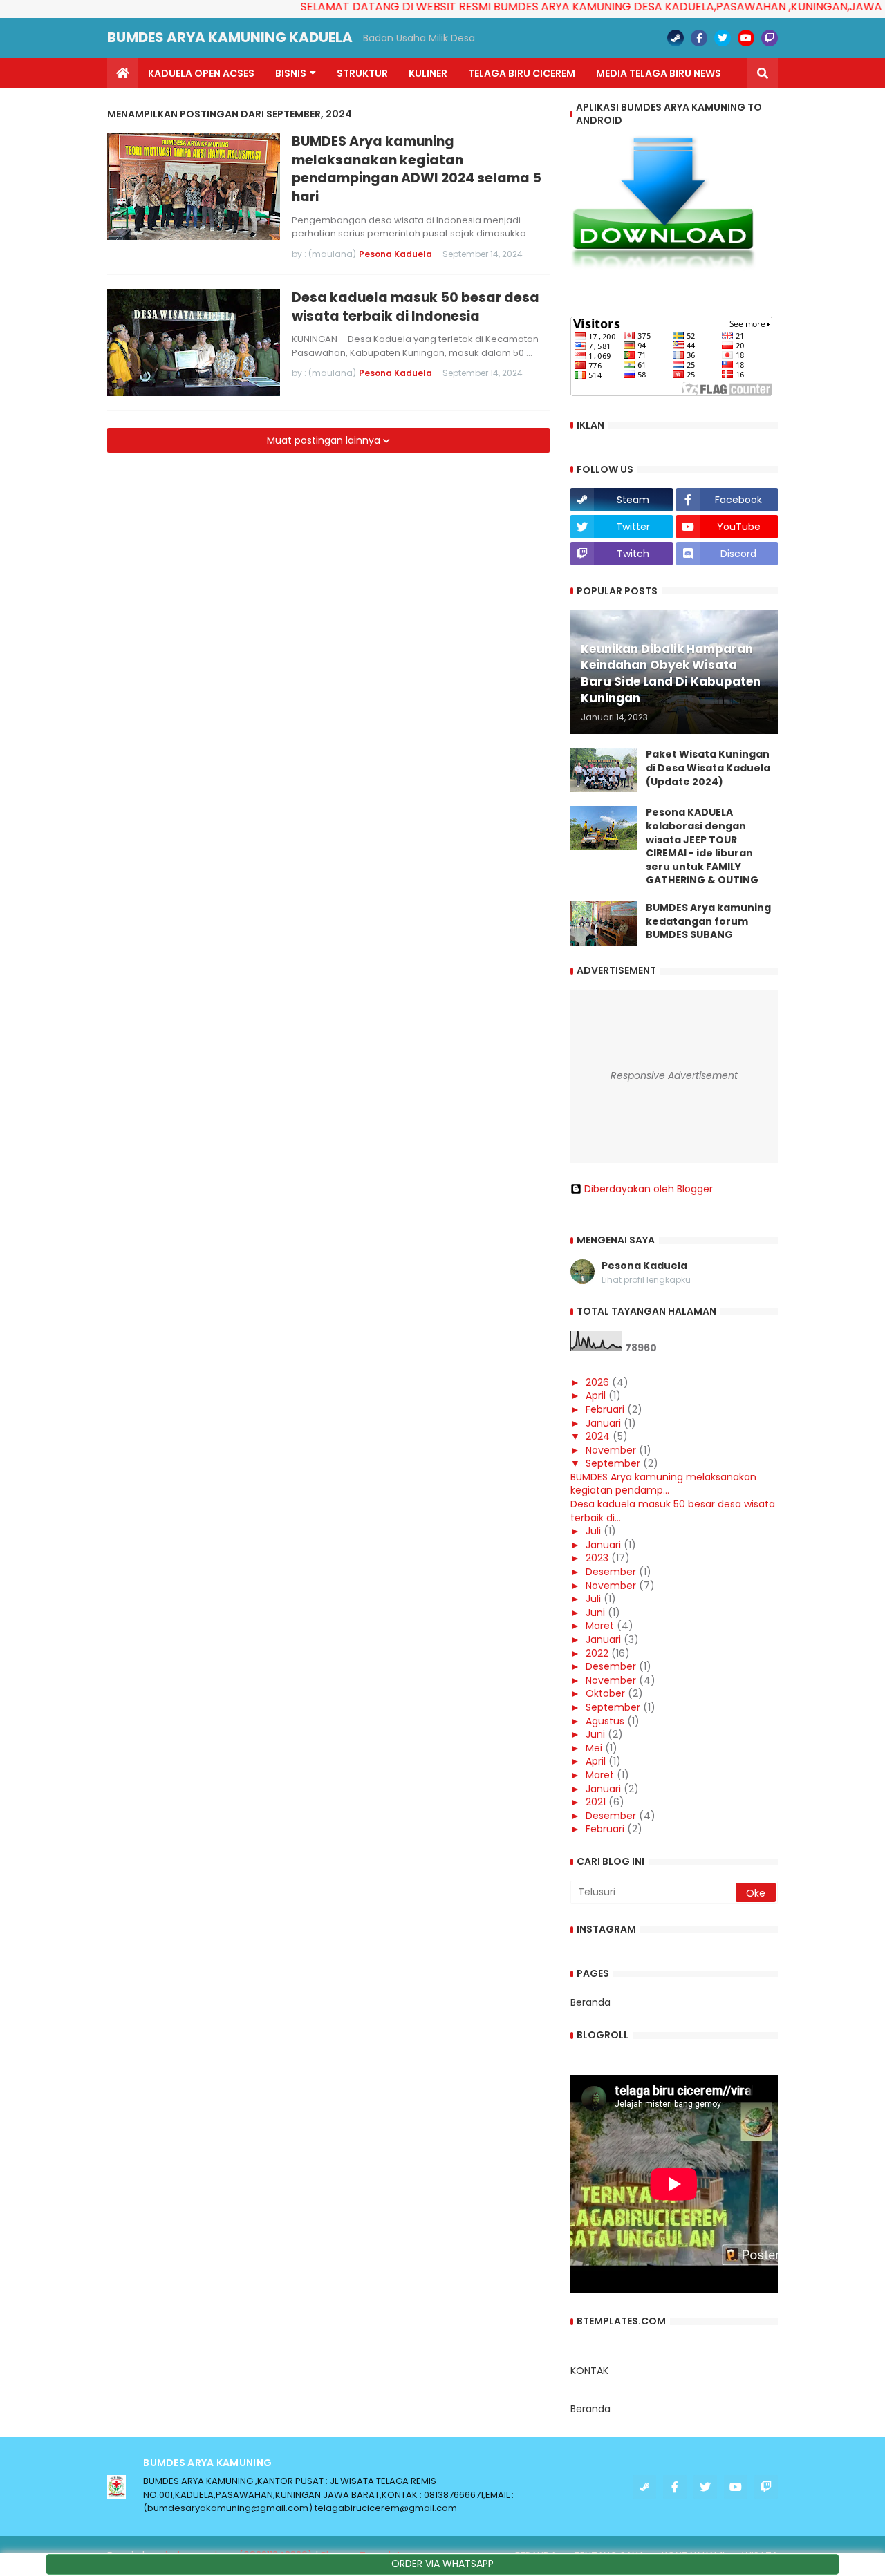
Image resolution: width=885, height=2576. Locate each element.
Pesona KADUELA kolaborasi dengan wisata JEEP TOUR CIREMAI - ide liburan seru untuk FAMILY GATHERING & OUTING (702, 846)
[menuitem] (122, 73)
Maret (600, 1626)
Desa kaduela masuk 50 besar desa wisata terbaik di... (673, 1511)
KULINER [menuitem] (428, 73)
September (613, 1463)
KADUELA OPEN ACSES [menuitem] (201, 73)
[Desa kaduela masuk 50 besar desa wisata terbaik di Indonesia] (194, 342)
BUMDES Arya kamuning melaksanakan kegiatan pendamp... (663, 1484)
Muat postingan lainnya (325, 440)
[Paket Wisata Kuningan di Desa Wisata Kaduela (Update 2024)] (604, 770)
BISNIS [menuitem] (291, 73)
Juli (593, 1531)
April (596, 1395)
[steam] (676, 38)
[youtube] (746, 38)
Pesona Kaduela (644, 1266)
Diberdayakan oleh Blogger (649, 1189)
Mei (594, 1748)
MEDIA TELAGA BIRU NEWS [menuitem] (659, 73)
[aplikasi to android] (663, 267)
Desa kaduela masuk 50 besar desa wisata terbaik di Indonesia (416, 307)
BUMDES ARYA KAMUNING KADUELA (230, 37)
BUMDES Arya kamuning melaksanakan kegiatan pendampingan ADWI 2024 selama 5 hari (417, 169)
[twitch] (770, 38)
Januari (603, 1423)
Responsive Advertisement (674, 1075)
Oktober (605, 1693)
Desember (611, 1572)
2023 (597, 1558)
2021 (596, 1802)
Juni (595, 1613)
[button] (763, 73)
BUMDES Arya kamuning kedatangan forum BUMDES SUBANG (708, 921)
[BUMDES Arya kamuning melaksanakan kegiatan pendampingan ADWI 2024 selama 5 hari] (194, 186)
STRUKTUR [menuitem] (362, 73)
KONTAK (589, 2371)
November (611, 1450)
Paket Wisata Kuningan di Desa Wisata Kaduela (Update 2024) (708, 768)
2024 (598, 1436)
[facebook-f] (699, 38)
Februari (605, 1409)
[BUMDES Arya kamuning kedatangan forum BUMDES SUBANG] (604, 923)
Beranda (590, 2002)
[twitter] (723, 38)
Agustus (605, 1721)
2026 (597, 1382)
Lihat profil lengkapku (646, 1280)
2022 (597, 1653)
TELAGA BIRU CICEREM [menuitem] (522, 73)
